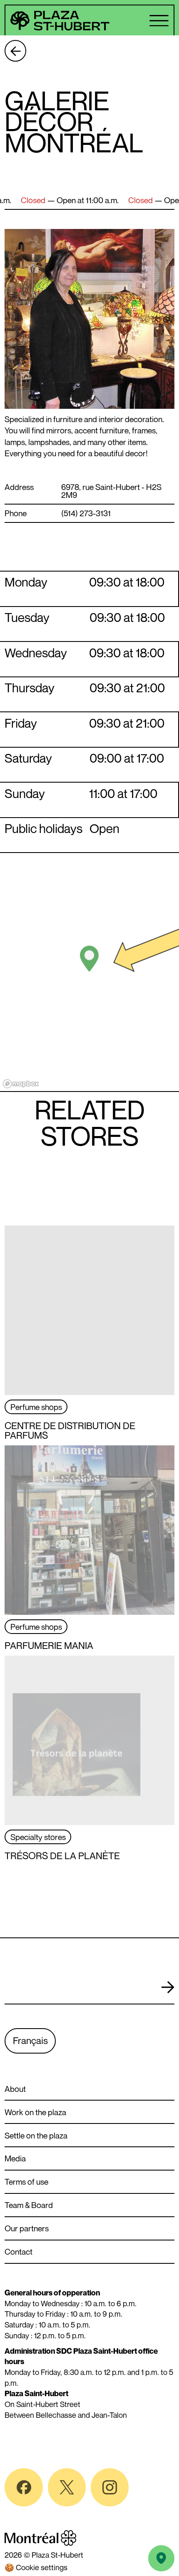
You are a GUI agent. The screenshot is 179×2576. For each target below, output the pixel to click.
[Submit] (168, 1988)
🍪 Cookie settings (36, 2567)
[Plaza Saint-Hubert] (61, 21)
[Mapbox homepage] (21, 1084)
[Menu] (159, 21)
